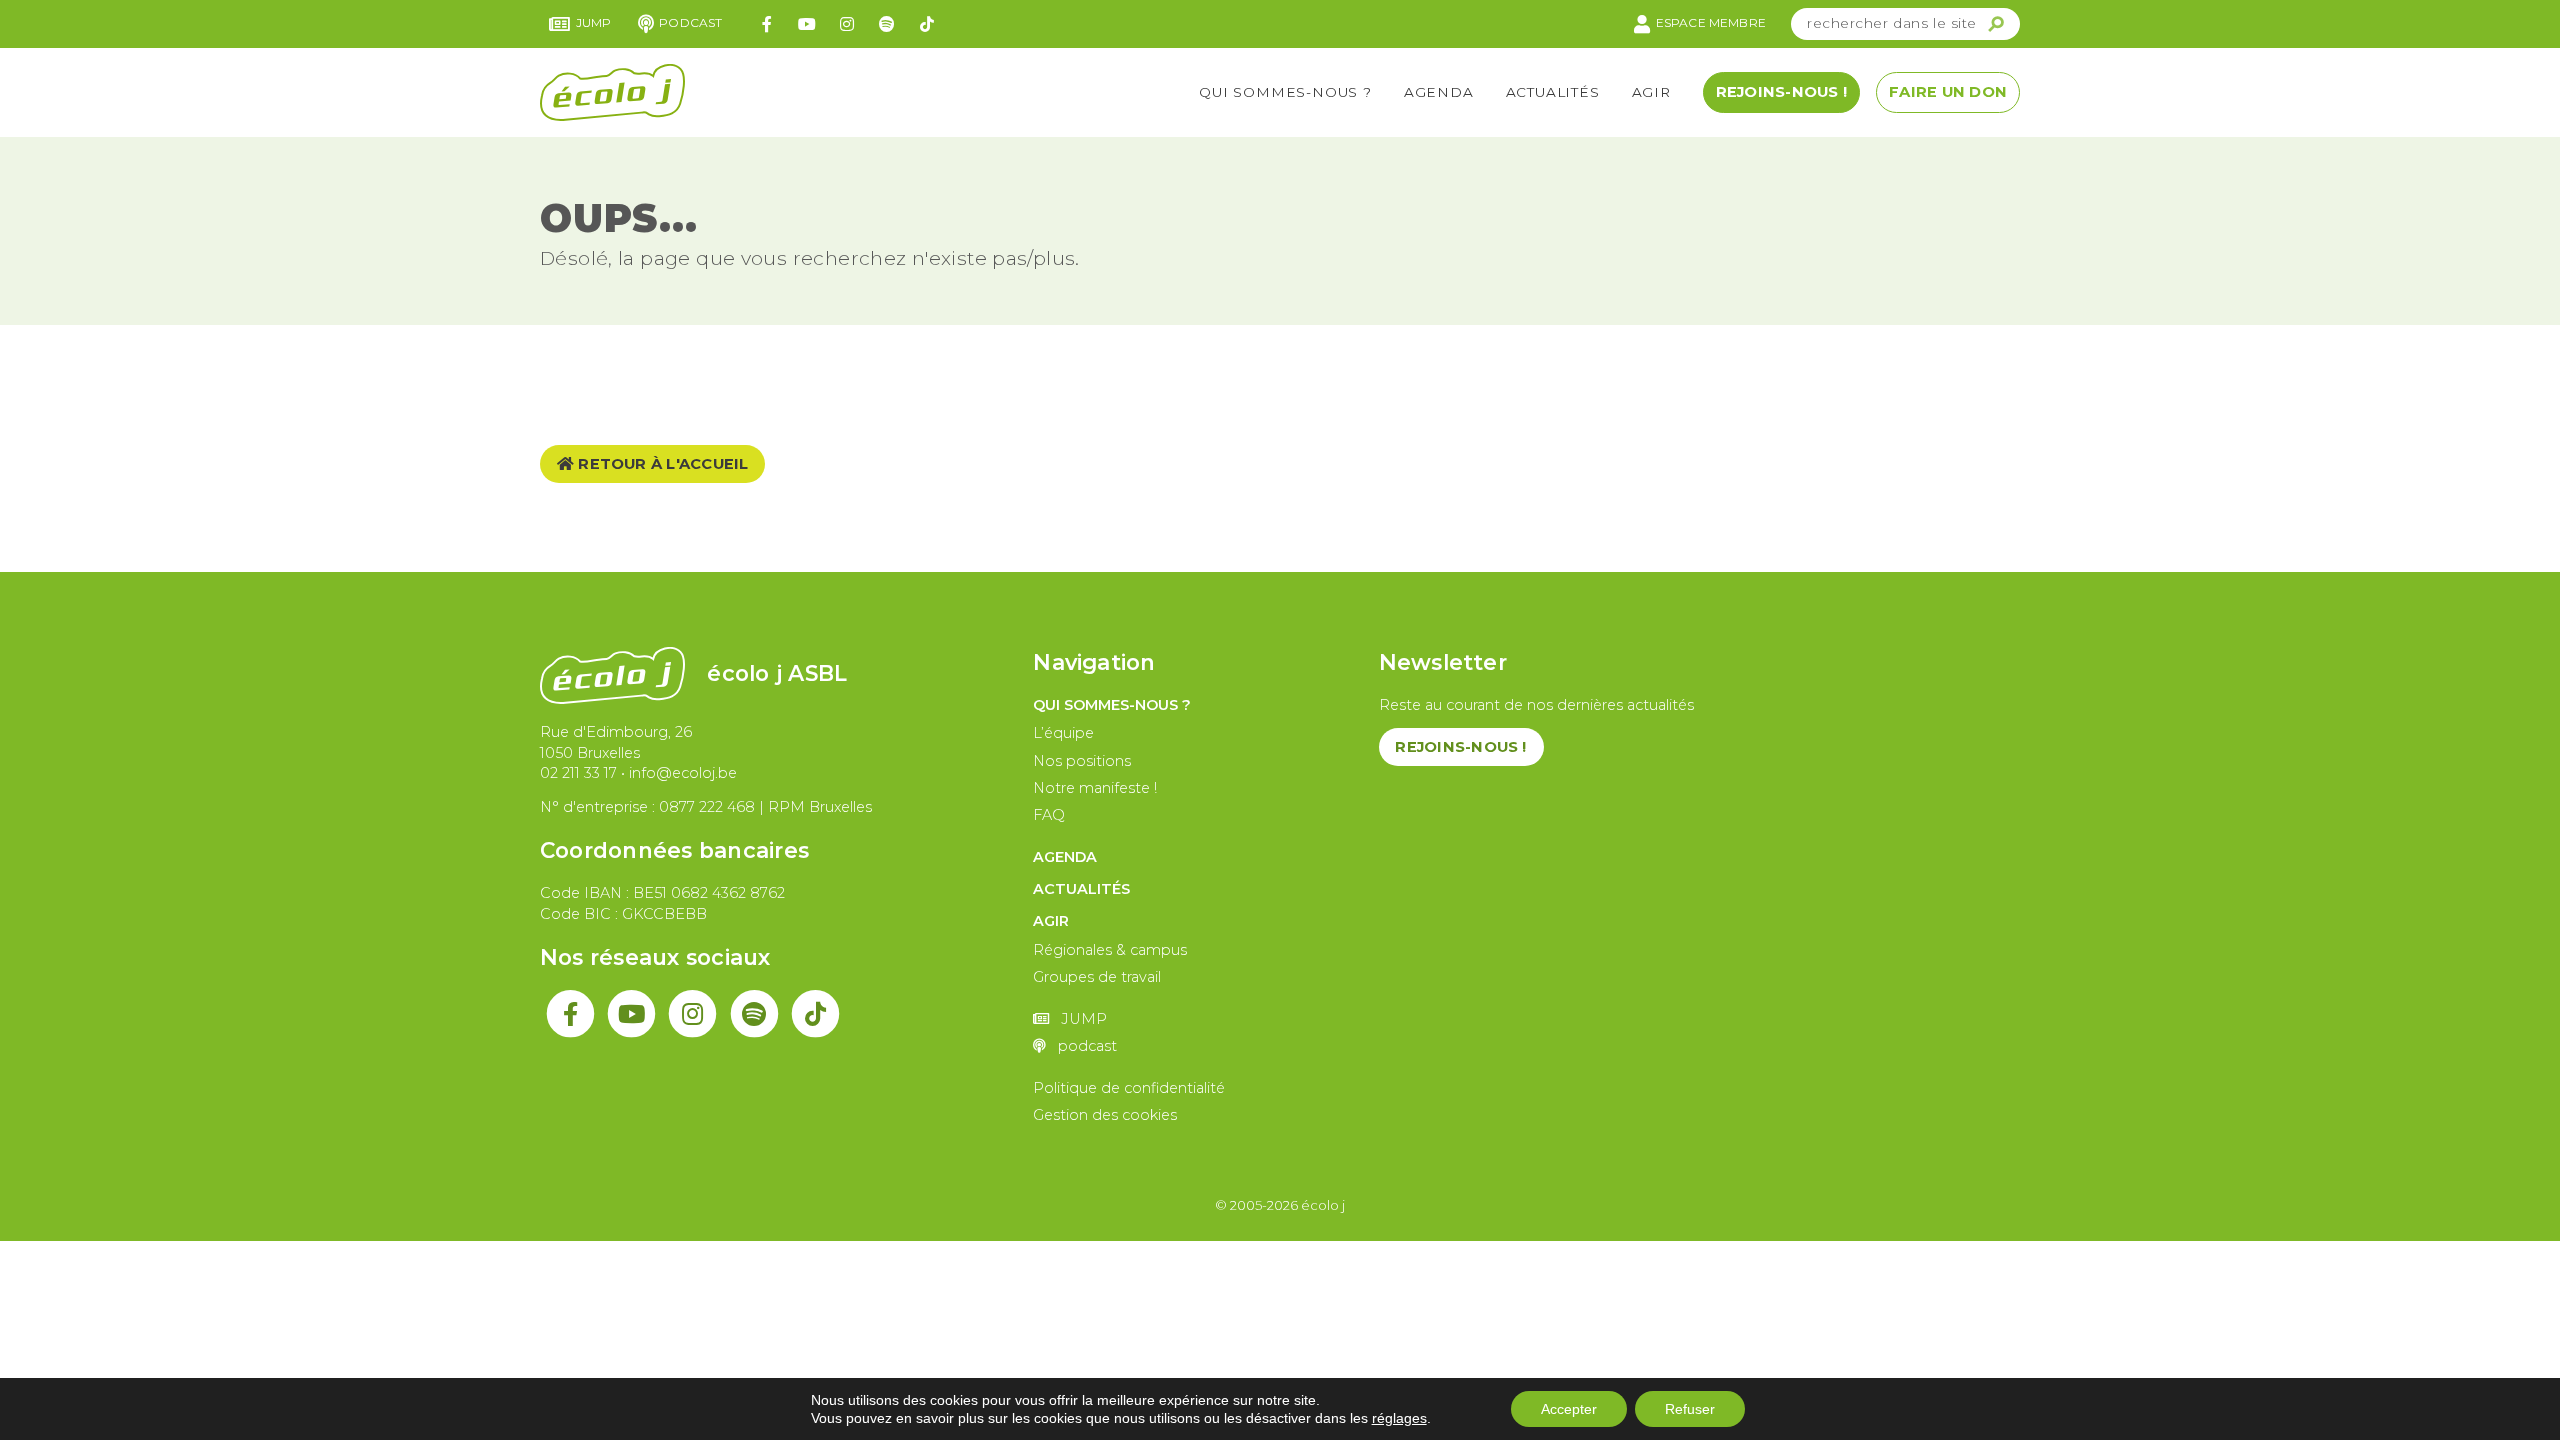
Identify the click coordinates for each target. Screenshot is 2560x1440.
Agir (1651, 92)
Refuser (1690, 1409)
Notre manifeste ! (1095, 788)
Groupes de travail (1097, 977)
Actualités (1553, 92)
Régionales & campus (1110, 950)
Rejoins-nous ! (1781, 92)
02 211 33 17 (578, 773)
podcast (690, 22)
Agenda (1439, 92)
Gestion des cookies (1105, 1115)
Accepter (1569, 1409)
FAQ (1049, 815)
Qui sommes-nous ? (1285, 92)
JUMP (594, 22)
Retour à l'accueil (661, 464)
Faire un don (1948, 92)
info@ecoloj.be (683, 773)
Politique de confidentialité (1129, 1088)
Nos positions (1082, 761)
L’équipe (1063, 733)
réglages (1399, 1418)
